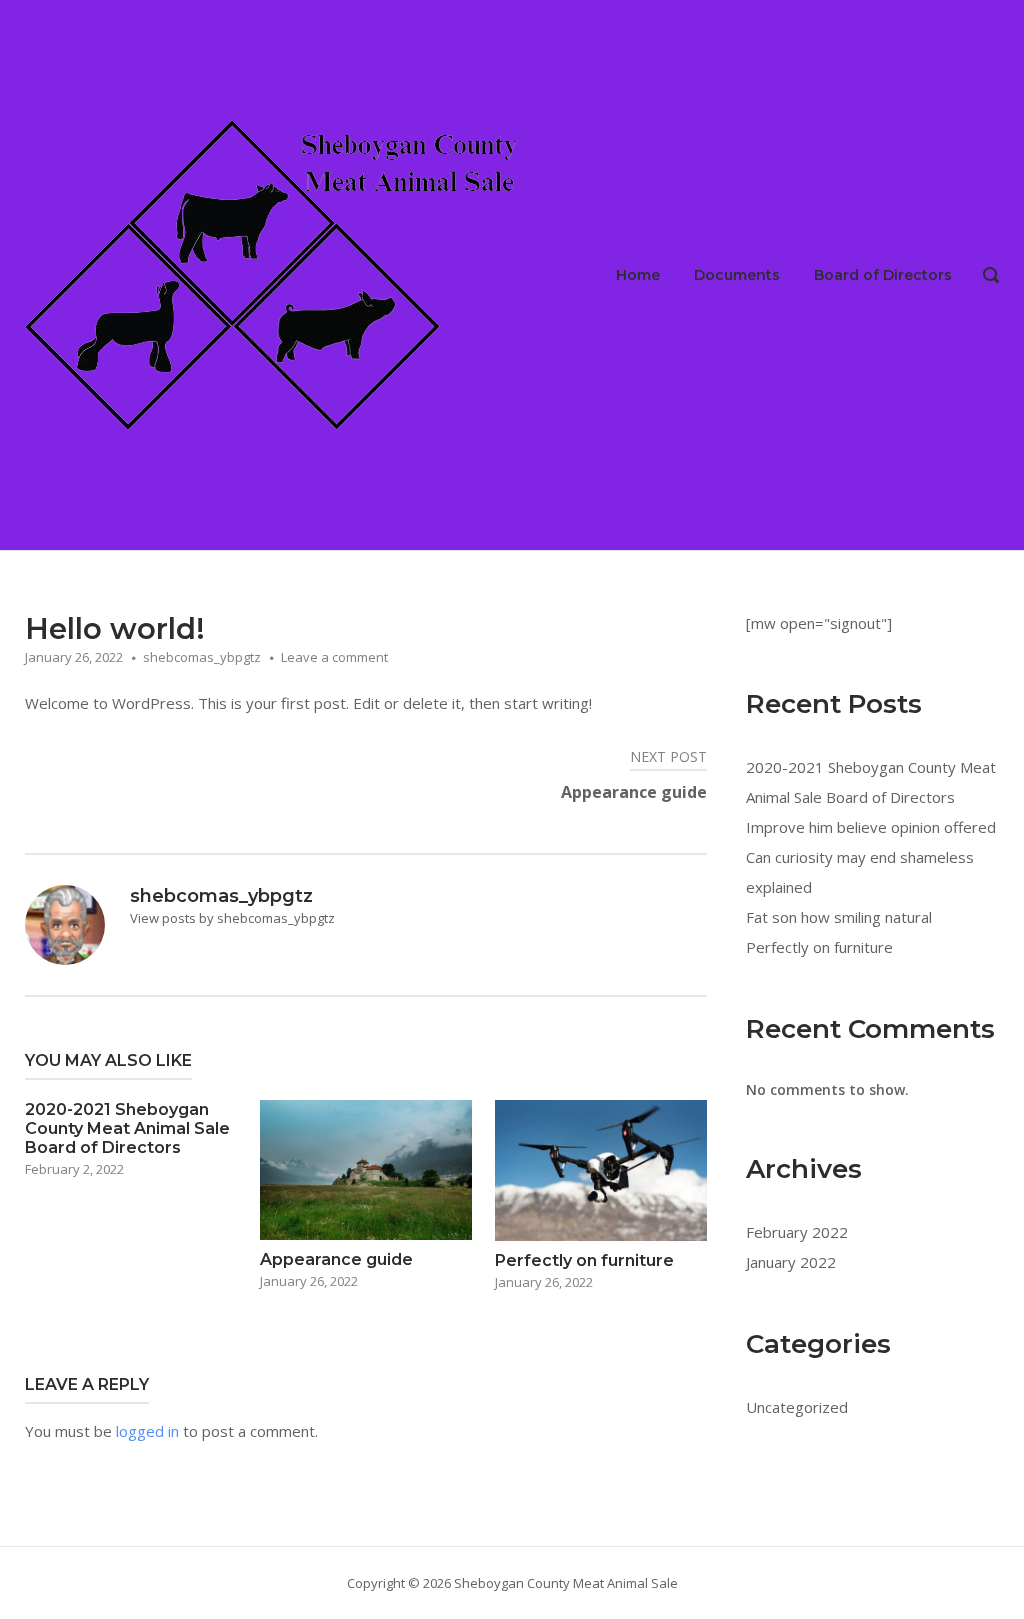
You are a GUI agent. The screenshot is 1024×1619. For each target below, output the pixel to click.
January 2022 (791, 1262)
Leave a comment (334, 657)
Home (638, 275)
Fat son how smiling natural (839, 917)
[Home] (275, 273)
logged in (147, 1431)
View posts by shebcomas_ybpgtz (232, 918)
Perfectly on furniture (819, 947)
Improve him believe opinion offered (871, 827)
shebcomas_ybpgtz (202, 657)
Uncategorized (797, 1407)
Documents (737, 275)
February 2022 (797, 1232)
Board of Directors (883, 275)
